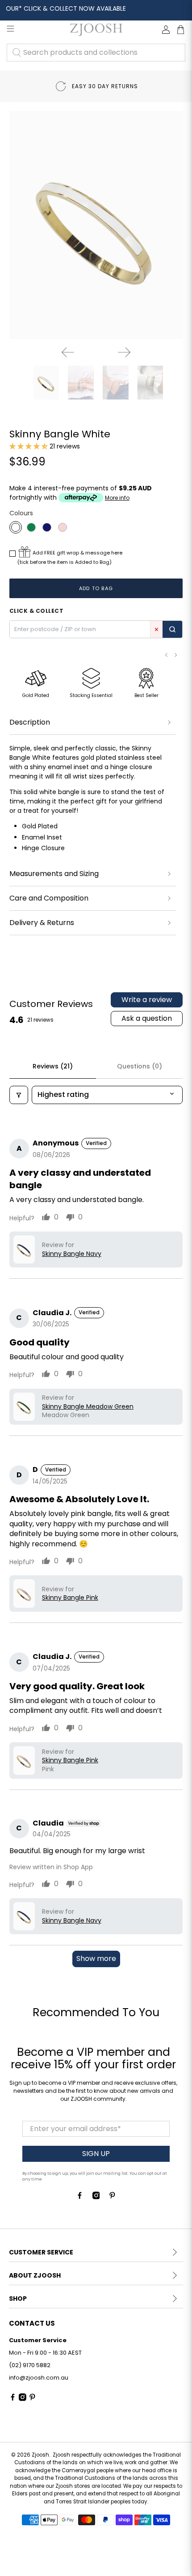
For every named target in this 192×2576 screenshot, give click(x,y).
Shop (18, 2299)
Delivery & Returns (42, 923)
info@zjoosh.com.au (39, 2378)
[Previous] (68, 352)
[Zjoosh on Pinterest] (112, 2197)
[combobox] (96, 53)
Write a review (147, 1000)
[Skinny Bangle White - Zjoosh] (96, 225)
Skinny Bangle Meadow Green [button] (88, 1407)
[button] (29, 446)
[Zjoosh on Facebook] (80, 2197)
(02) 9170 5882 (30, 2365)
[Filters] (19, 1095)
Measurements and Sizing (54, 874)
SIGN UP (96, 2154)
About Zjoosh (35, 2275)
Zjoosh (40, 2455)
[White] (16, 527)
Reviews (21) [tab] (53, 1066)
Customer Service (41, 2252)
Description (30, 722)
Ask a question (147, 1018)
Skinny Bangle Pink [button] (70, 1598)
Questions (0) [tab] (140, 1066)
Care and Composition (49, 898)
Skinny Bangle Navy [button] (72, 1254)
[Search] (172, 629)
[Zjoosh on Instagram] (96, 2197)
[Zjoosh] (96, 30)
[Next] (124, 352)
